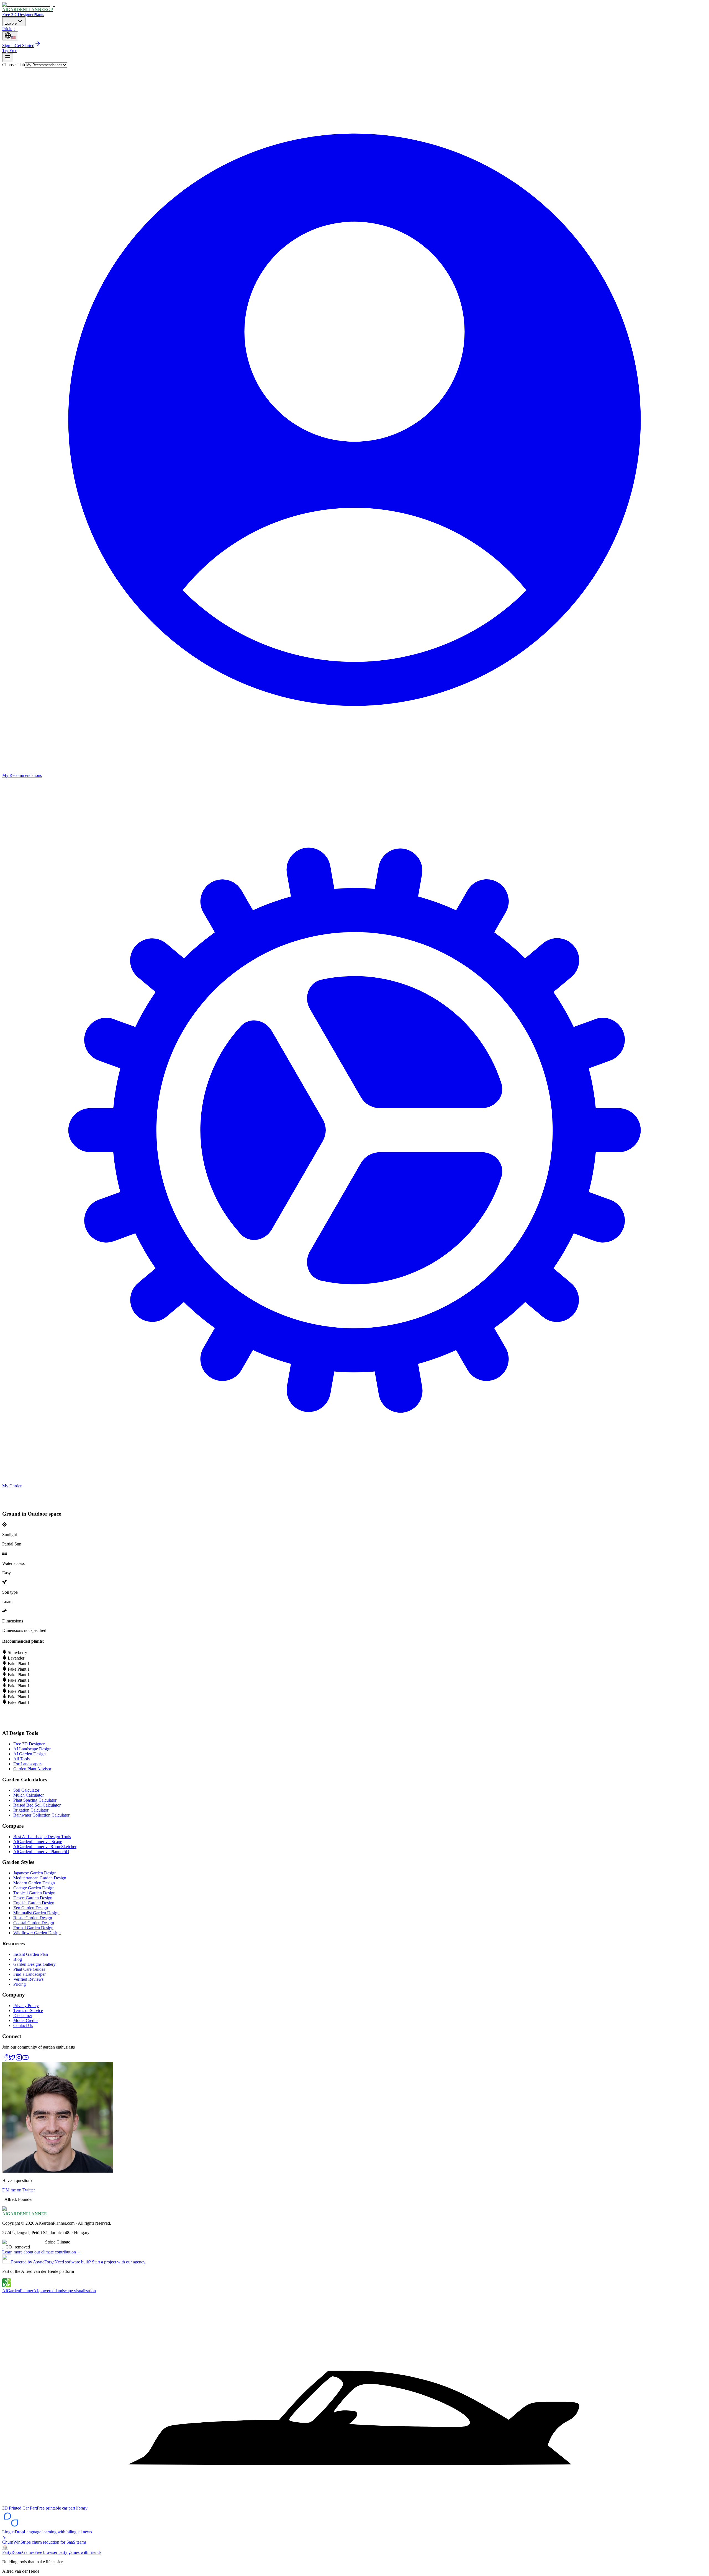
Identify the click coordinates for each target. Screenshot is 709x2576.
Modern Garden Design (34, 1883)
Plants (39, 15)
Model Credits (26, 2020)
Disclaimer (23, 2015)
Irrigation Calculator (31, 1810)
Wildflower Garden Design (37, 1933)
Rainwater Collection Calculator (41, 1815)
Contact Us (23, 2025)
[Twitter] (12, 2059)
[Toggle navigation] (8, 58)
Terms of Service (28, 2010)
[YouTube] (25, 2059)
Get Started (25, 46)
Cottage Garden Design (34, 1888)
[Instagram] (19, 2059)
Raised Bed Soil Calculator (37, 1805)
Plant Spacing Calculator (35, 1800)
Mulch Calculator (29, 1795)
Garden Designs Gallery (34, 1964)
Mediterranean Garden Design (40, 1878)
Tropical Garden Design (34, 1893)
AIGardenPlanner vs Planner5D (41, 1852)
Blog (18, 1959)
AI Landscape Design (32, 1749)
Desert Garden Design (33, 1898)
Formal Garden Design (33, 1928)
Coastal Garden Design (34, 1923)
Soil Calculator (26, 1790)
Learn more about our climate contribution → (42, 2252)
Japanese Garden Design (35, 1873)
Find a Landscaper (29, 1974)
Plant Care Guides (29, 1969)
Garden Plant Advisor (32, 1769)
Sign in (8, 46)
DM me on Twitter (19, 2190)
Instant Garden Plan (31, 1954)
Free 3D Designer (18, 15)
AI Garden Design (29, 1754)
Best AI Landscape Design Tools (42, 1837)
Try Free (10, 51)
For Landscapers (28, 1764)
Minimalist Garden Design (36, 1913)
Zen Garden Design (31, 1908)
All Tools (21, 1759)
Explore (11, 23)
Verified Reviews (28, 1979)
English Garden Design (34, 1903)
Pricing (8, 29)
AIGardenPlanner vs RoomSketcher (45, 1847)
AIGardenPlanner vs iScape (38, 1842)
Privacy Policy (26, 2006)
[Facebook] (6, 2059)
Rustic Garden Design (33, 1918)
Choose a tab (14, 65)
